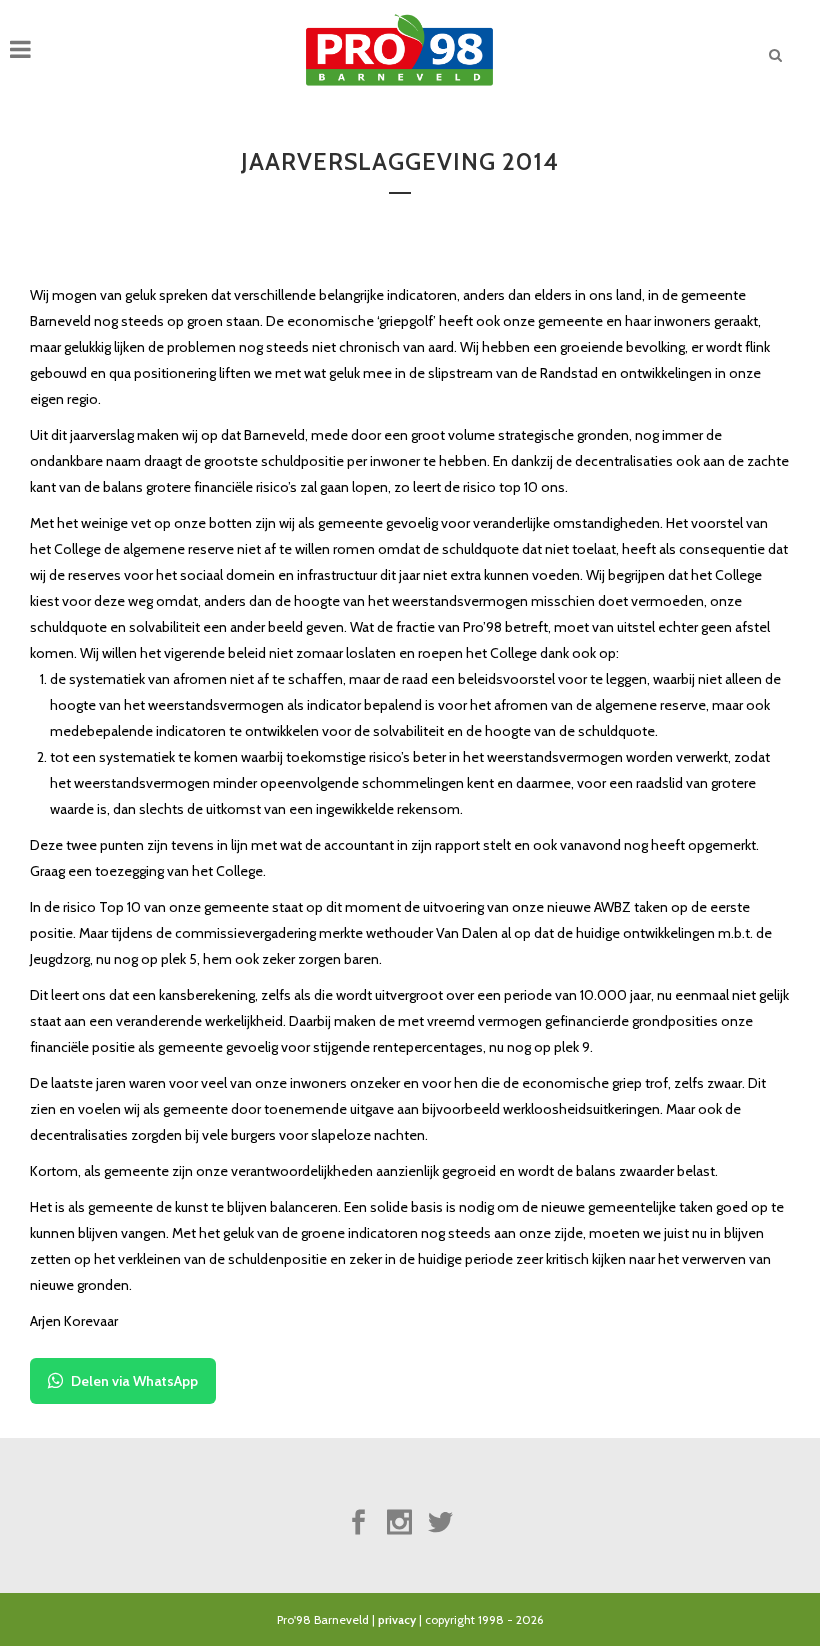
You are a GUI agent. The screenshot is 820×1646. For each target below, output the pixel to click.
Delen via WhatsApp (134, 1381)
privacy (397, 1619)
